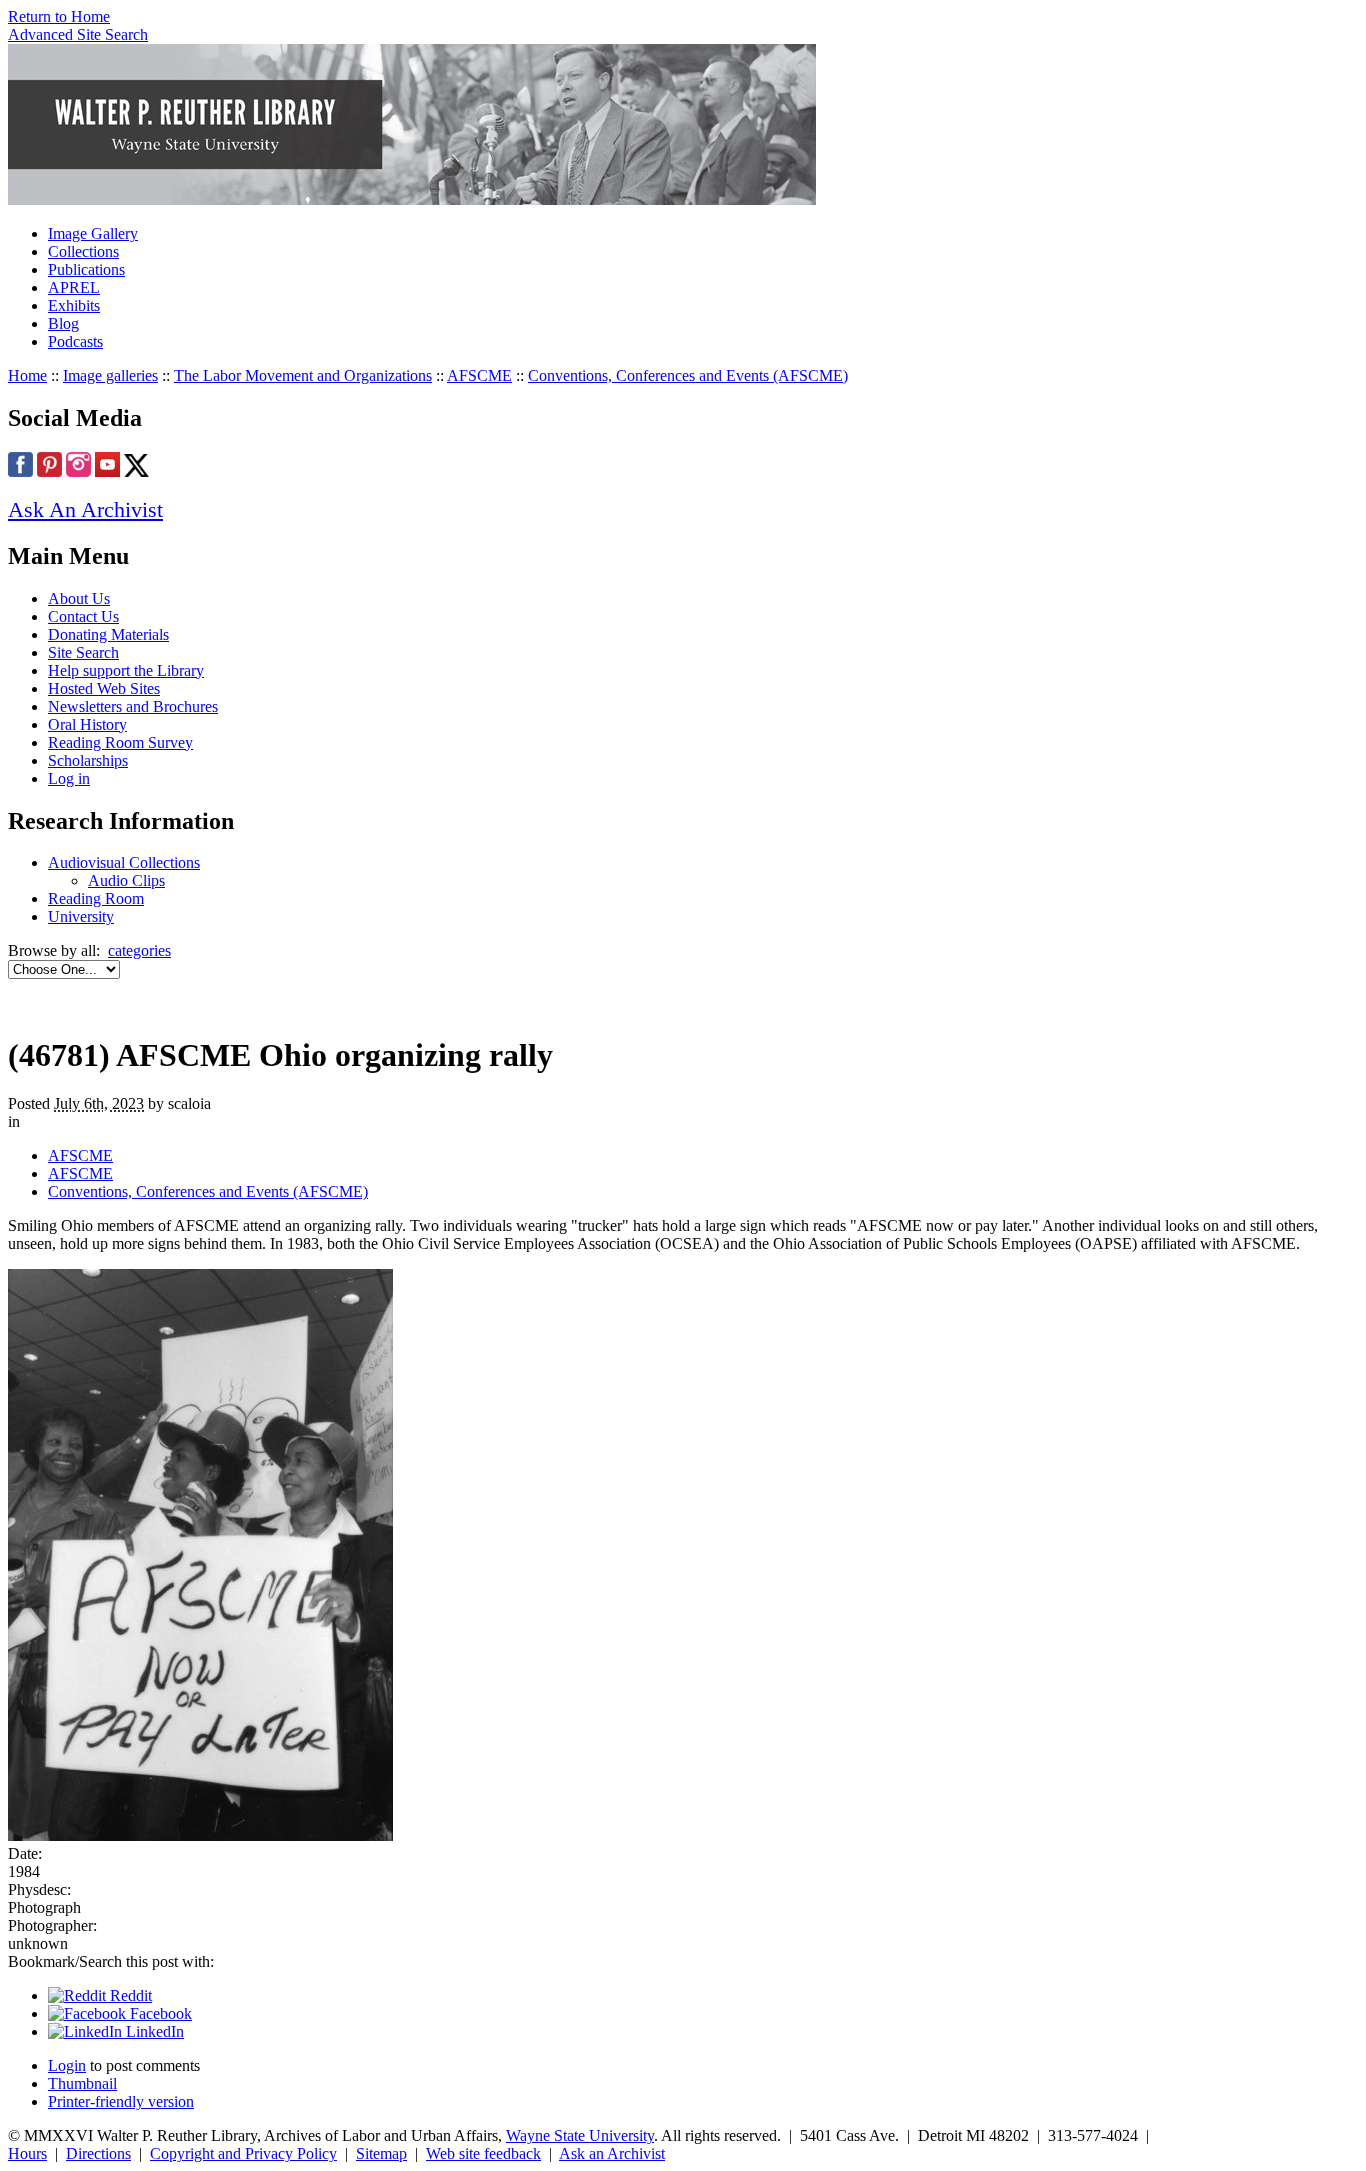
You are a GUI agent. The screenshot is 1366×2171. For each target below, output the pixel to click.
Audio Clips (126, 880)
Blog (63, 323)
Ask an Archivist (612, 2153)
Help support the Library (126, 670)
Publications (86, 269)
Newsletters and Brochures (133, 706)
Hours (27, 2153)
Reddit (129, 1995)
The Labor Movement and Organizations (303, 375)
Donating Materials (108, 634)
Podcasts (75, 341)
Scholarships (88, 760)
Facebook (159, 2013)
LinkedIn (153, 2031)
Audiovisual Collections (124, 862)
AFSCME (479, 375)
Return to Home (59, 16)
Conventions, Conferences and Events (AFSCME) (688, 375)
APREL (74, 287)
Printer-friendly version (121, 2101)
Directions (98, 2153)
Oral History (87, 724)
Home (27, 375)
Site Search (83, 652)
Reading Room (96, 898)
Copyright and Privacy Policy (243, 2153)
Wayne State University (580, 2135)
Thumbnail (82, 2083)
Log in (69, 778)
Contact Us (83, 616)
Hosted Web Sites (104, 688)
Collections (83, 251)
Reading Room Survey (120, 742)
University (81, 916)
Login (67, 2065)
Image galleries (110, 375)
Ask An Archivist (85, 509)
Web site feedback (483, 2153)
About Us (79, 598)
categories (139, 950)
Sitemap (381, 2153)
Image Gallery (93, 233)
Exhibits (74, 305)
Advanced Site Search (78, 34)
